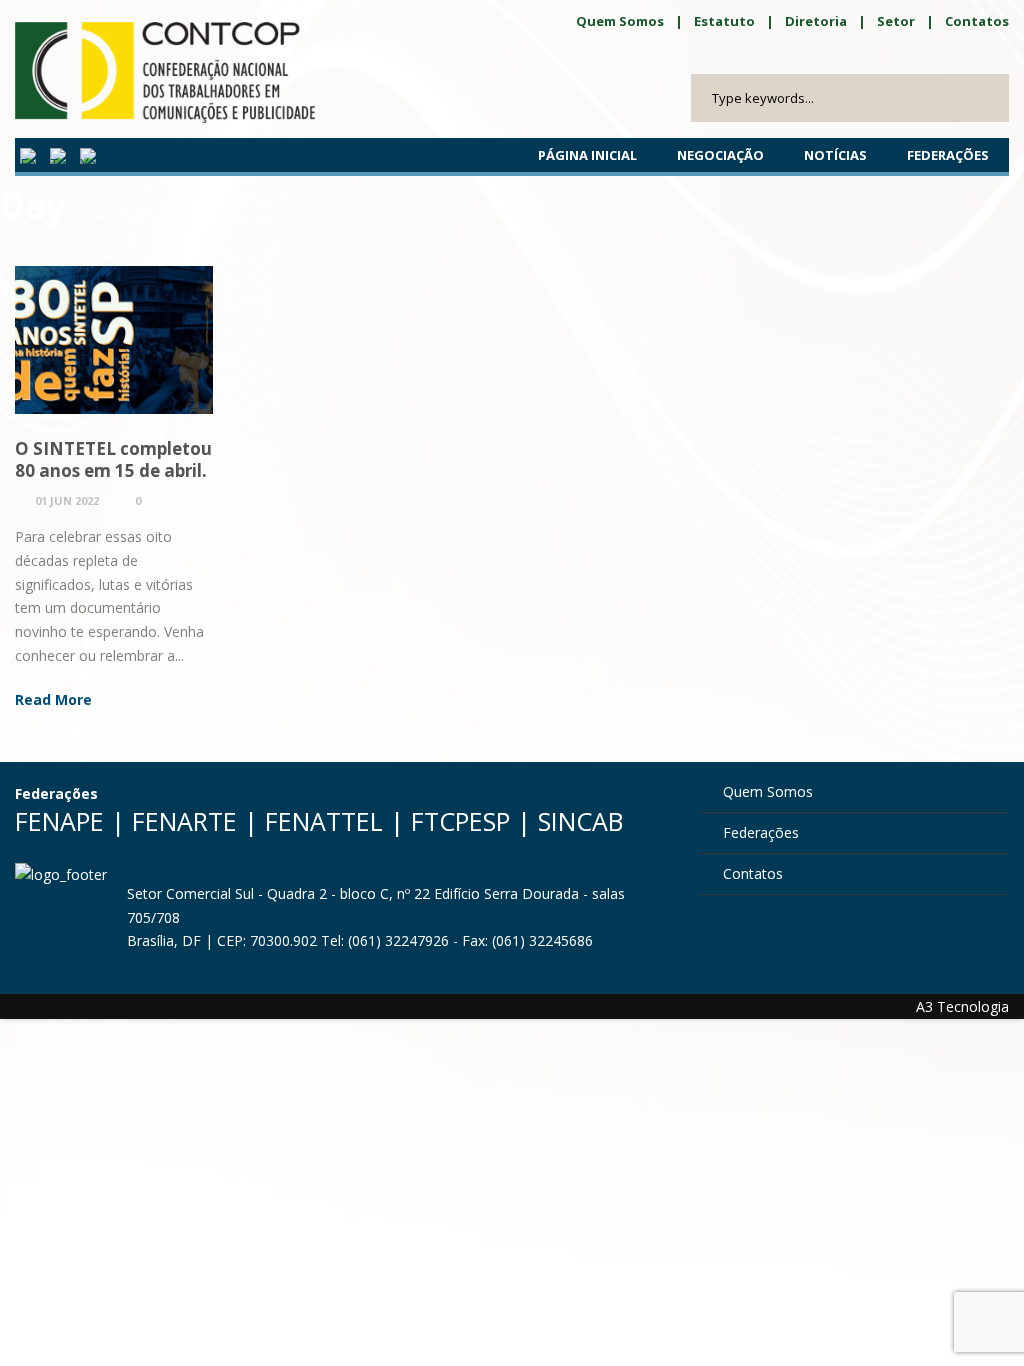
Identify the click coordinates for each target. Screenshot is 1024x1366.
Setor (896, 21)
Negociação (720, 155)
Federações (948, 155)
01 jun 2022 (67, 500)
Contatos (977, 21)
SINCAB (580, 821)
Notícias (835, 155)
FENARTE (184, 821)
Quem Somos (620, 21)
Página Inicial (587, 155)
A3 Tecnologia (962, 1006)
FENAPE (59, 821)
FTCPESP (460, 821)
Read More (53, 699)
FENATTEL (324, 821)
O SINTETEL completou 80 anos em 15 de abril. (113, 459)
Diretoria (816, 21)
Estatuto (724, 21)
